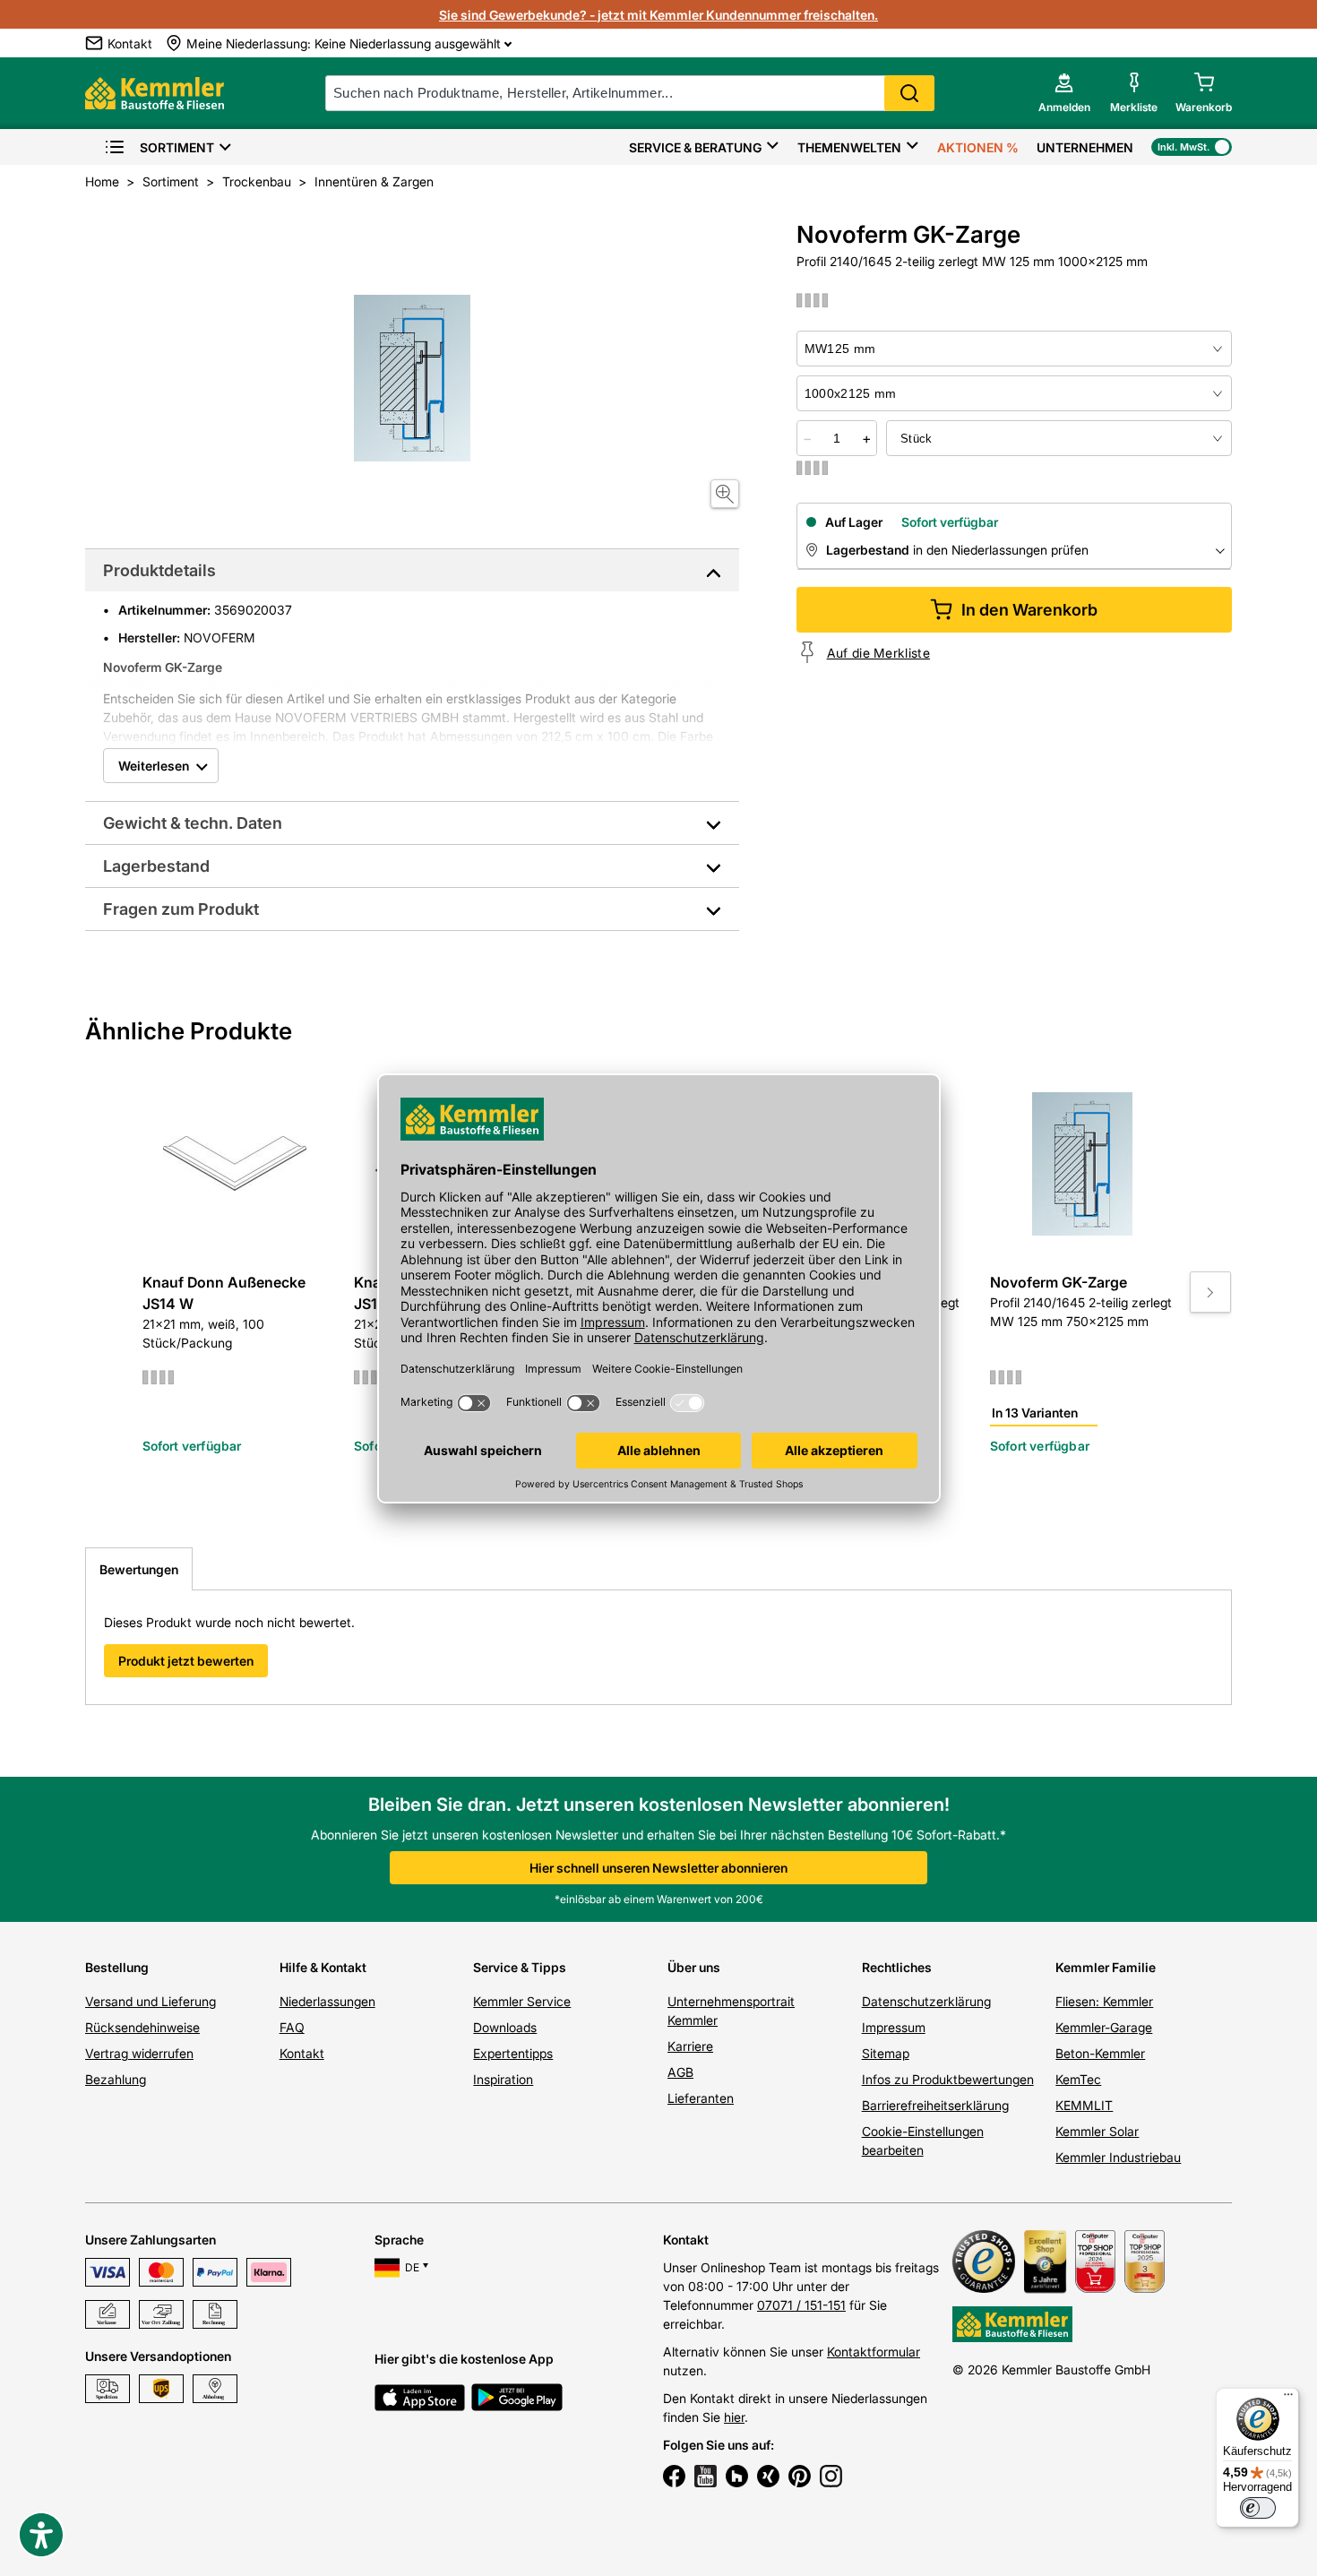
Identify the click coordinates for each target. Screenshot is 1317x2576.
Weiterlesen (154, 766)
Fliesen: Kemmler (1104, 2001)
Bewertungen (139, 1569)
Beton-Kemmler (1100, 2053)
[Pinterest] (800, 2478)
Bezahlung (116, 2079)
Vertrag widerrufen (139, 2053)
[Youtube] (706, 2478)
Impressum (894, 2027)
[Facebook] (674, 2478)
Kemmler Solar (1097, 2131)
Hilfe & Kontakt (323, 1967)
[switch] (1258, 2508)
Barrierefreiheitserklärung (935, 2105)
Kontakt (302, 2053)
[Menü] (1288, 2399)
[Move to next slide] (1210, 1292)
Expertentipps (513, 2053)
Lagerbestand (156, 866)
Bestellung (117, 1967)
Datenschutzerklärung (926, 2001)
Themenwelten (849, 147)
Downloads (505, 2027)
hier (734, 2417)
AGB (680, 2072)
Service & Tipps (520, 1967)
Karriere (690, 2046)
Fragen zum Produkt (181, 909)
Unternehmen (1085, 147)
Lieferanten (701, 2098)
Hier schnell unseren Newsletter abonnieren (658, 1868)
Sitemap (886, 2053)
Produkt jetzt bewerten (186, 1661)
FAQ (292, 2027)
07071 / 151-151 (801, 2305)
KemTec (1078, 2079)
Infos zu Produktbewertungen (948, 2079)
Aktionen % (978, 147)
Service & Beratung (695, 147)
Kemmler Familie (1106, 1967)
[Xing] (768, 2478)
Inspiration (503, 2079)
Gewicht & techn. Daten (193, 823)
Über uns (694, 1967)
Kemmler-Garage (1104, 2027)
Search (909, 93)
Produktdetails (159, 570)
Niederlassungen (327, 2001)
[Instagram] (831, 2478)
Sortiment (177, 147)
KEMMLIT (1084, 2105)
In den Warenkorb (1029, 610)
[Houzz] (737, 2478)
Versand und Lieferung (151, 2001)
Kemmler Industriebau (1118, 2157)
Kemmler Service (522, 2001)
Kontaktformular (874, 2352)
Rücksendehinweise (142, 2027)
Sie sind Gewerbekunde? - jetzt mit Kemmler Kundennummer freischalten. (658, 15)
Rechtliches (897, 1967)
